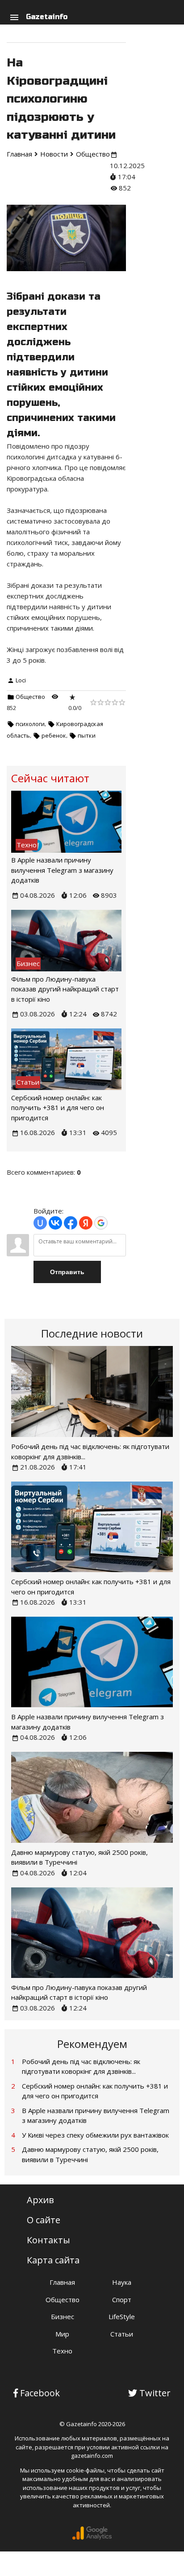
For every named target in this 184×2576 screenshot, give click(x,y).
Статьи (122, 2334)
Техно (62, 2351)
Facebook (40, 2393)
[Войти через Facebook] (71, 1223)
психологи (30, 724)
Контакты (48, 2240)
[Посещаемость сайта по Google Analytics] (92, 2538)
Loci (21, 680)
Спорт (122, 2299)
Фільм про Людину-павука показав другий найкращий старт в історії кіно (65, 989)
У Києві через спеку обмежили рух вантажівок (95, 2135)
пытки (87, 735)
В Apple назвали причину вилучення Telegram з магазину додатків (62, 870)
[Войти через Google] (101, 1223)
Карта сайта (53, 2260)
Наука (122, 2282)
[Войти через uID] (40, 1223)
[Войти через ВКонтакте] (55, 1223)
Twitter (155, 2393)
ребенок (54, 735)
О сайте (44, 2220)
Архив (40, 2200)
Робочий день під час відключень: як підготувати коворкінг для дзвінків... (81, 2066)
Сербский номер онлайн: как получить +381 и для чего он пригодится (58, 1108)
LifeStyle (122, 2316)
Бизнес (63, 2316)
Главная (62, 2282)
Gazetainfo (47, 17)
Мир (62, 2334)
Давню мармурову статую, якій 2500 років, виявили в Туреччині (90, 2154)
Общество (30, 697)
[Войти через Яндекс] (86, 1223)
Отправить (67, 1272)
